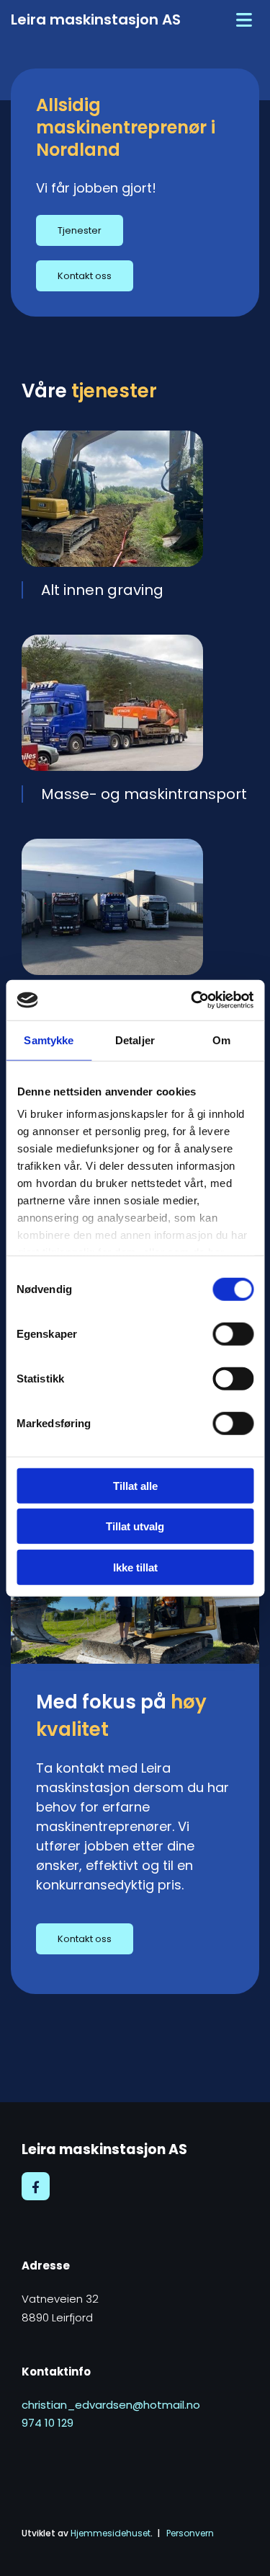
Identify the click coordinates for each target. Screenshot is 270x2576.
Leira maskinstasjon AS (96, 19)
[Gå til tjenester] (135, 499)
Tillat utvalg (135, 1526)
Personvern (190, 2533)
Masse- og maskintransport (144, 794)
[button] (80, 230)
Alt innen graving (102, 590)
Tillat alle (135, 1485)
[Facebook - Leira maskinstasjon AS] (36, 2186)
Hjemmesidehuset (111, 2533)
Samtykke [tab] (49, 1040)
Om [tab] (221, 1040)
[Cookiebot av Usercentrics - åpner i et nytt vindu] (192, 1000)
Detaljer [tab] (135, 1040)
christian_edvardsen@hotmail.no (111, 2405)
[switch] (233, 1333)
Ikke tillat (135, 1567)
